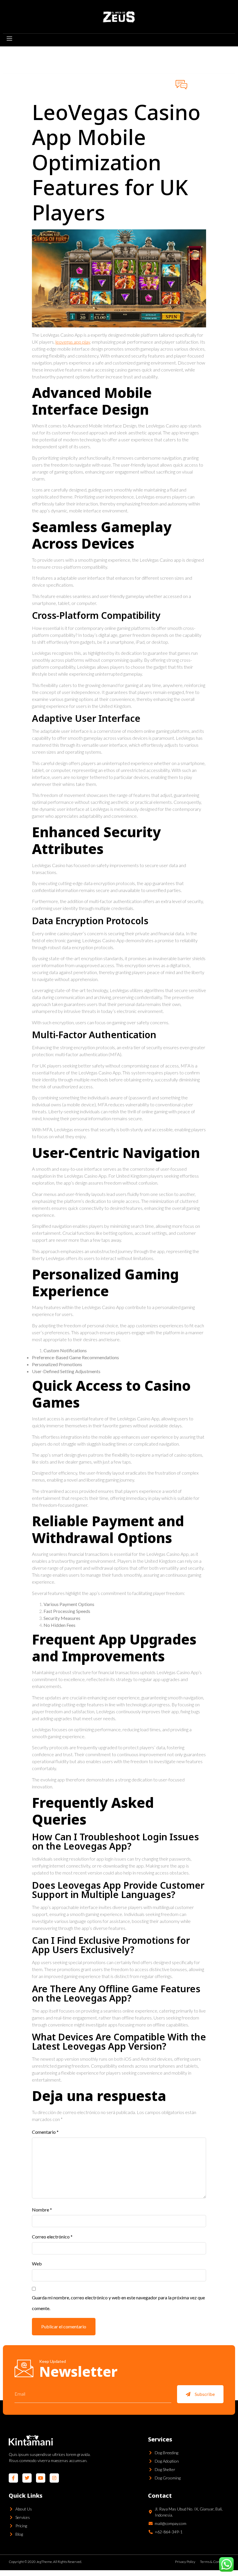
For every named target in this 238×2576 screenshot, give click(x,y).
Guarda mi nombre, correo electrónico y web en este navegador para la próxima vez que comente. (118, 2303)
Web (37, 2264)
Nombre (42, 2210)
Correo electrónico (52, 2237)
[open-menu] (9, 39)
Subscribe (205, 2394)
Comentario (45, 2132)
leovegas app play (73, 342)
